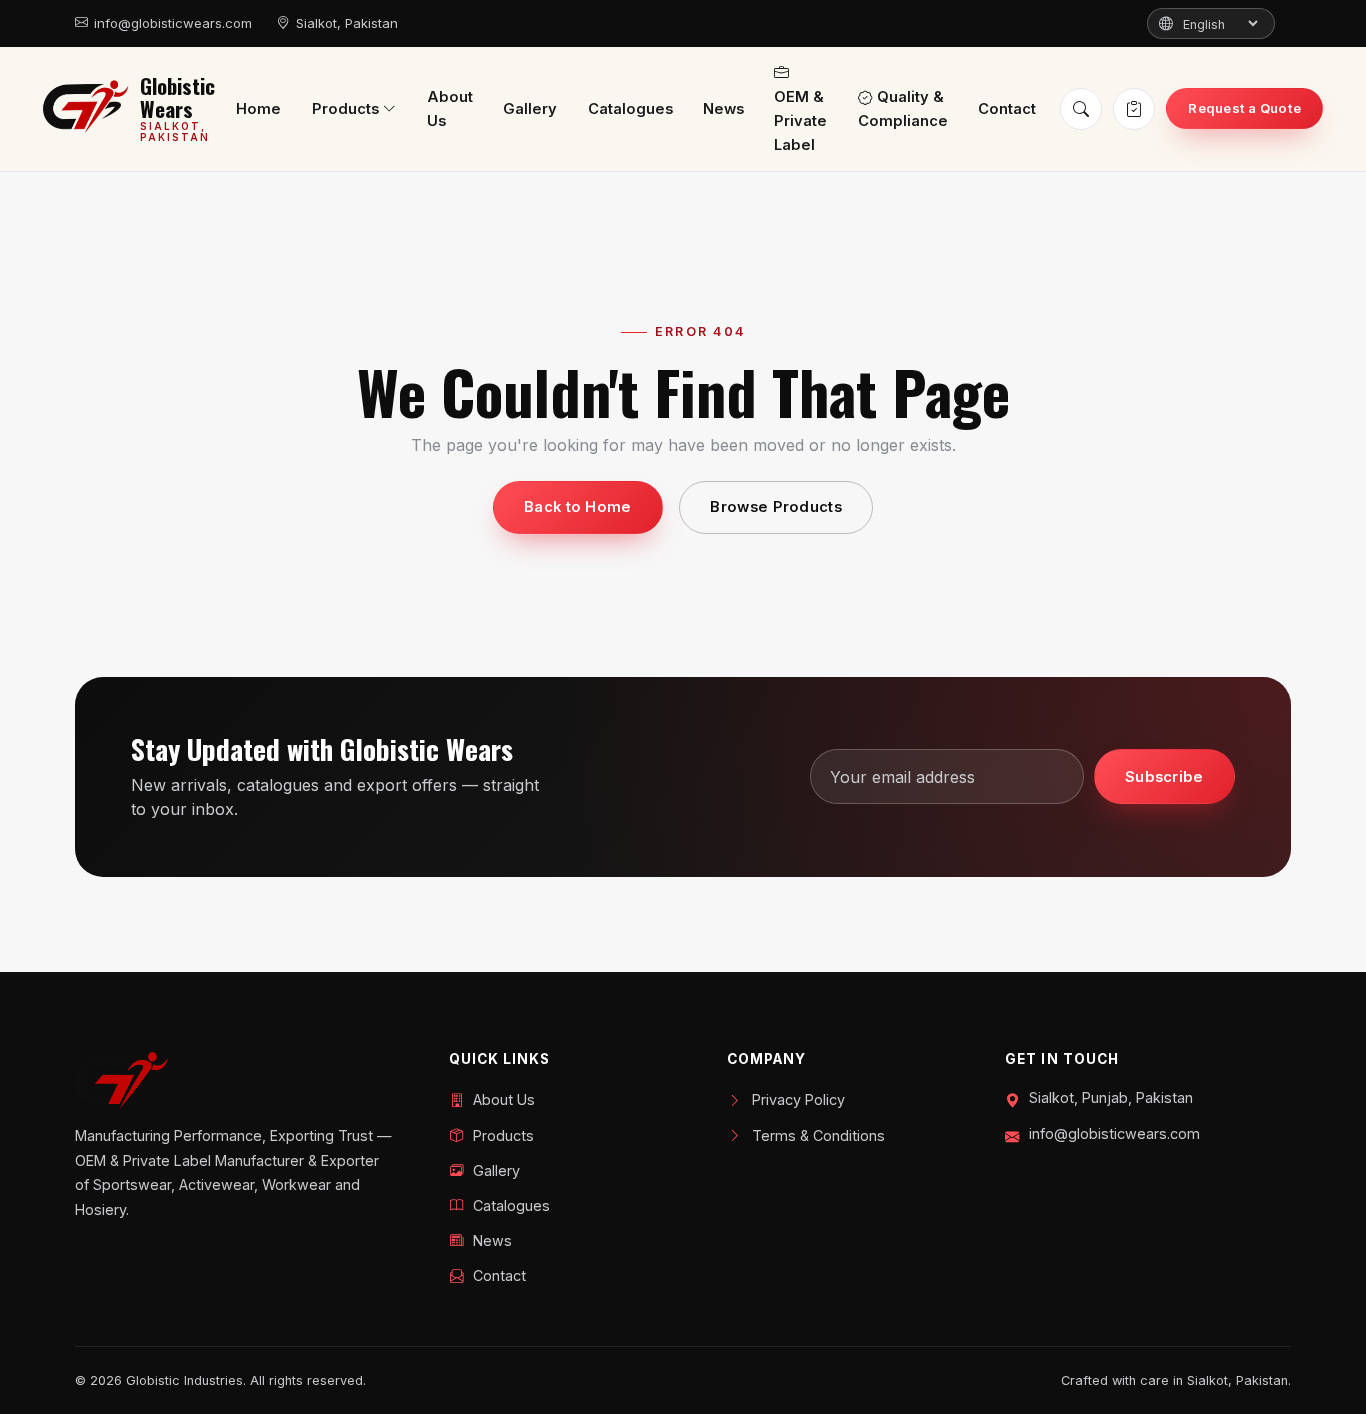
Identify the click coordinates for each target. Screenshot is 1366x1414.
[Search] (1081, 109)
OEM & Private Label (800, 122)
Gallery (530, 110)
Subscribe (1164, 777)
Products (345, 109)
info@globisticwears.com (173, 23)
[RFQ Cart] (1134, 109)
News (723, 110)
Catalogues (630, 110)
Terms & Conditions (818, 1135)
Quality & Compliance (903, 110)
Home (258, 110)
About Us (450, 110)
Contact (1007, 110)
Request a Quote (1244, 108)
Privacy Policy (798, 1099)
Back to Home (578, 507)
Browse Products (775, 507)
